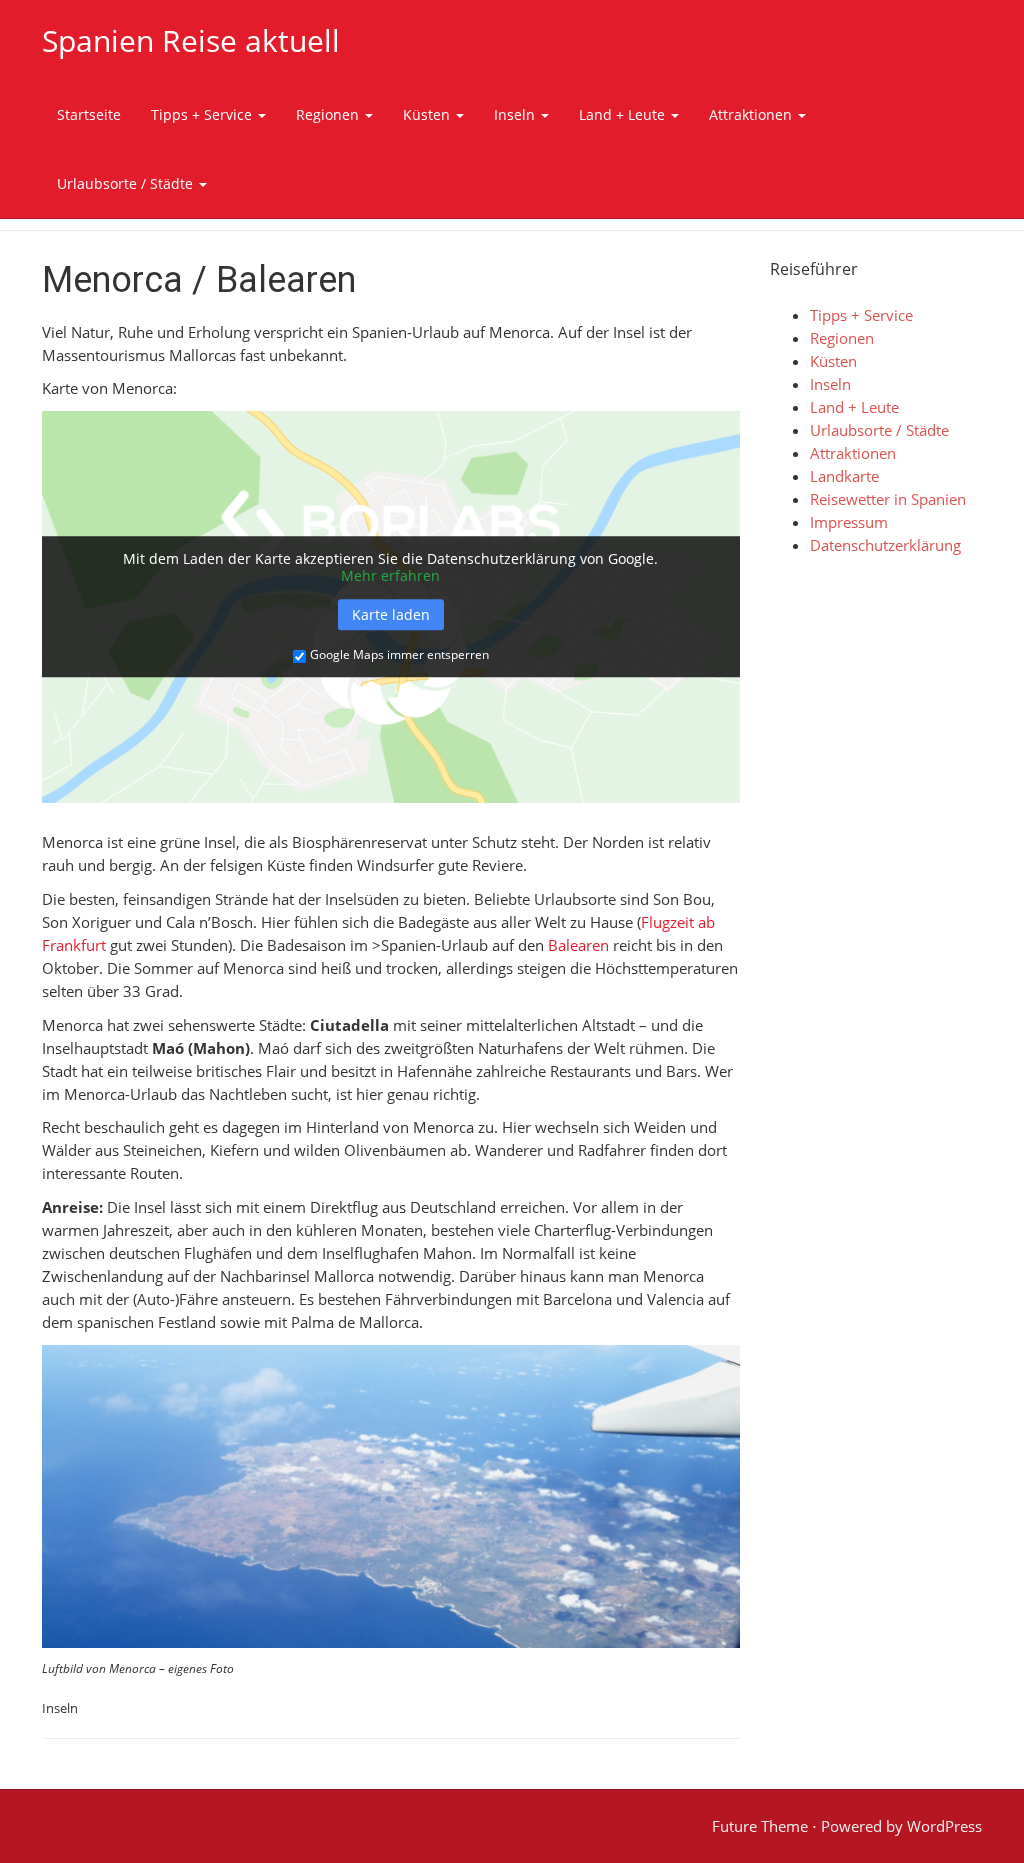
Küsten (428, 114)
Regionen (329, 114)
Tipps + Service (203, 114)
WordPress (944, 1826)
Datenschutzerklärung (885, 545)
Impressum (849, 522)
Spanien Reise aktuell (191, 40)
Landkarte (844, 476)
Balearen (578, 945)
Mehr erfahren (390, 576)
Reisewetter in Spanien (888, 499)
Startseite (89, 114)
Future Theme (760, 1826)
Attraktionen (752, 114)
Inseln (516, 114)
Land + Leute (624, 114)
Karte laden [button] (391, 614)
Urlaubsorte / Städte (127, 183)
